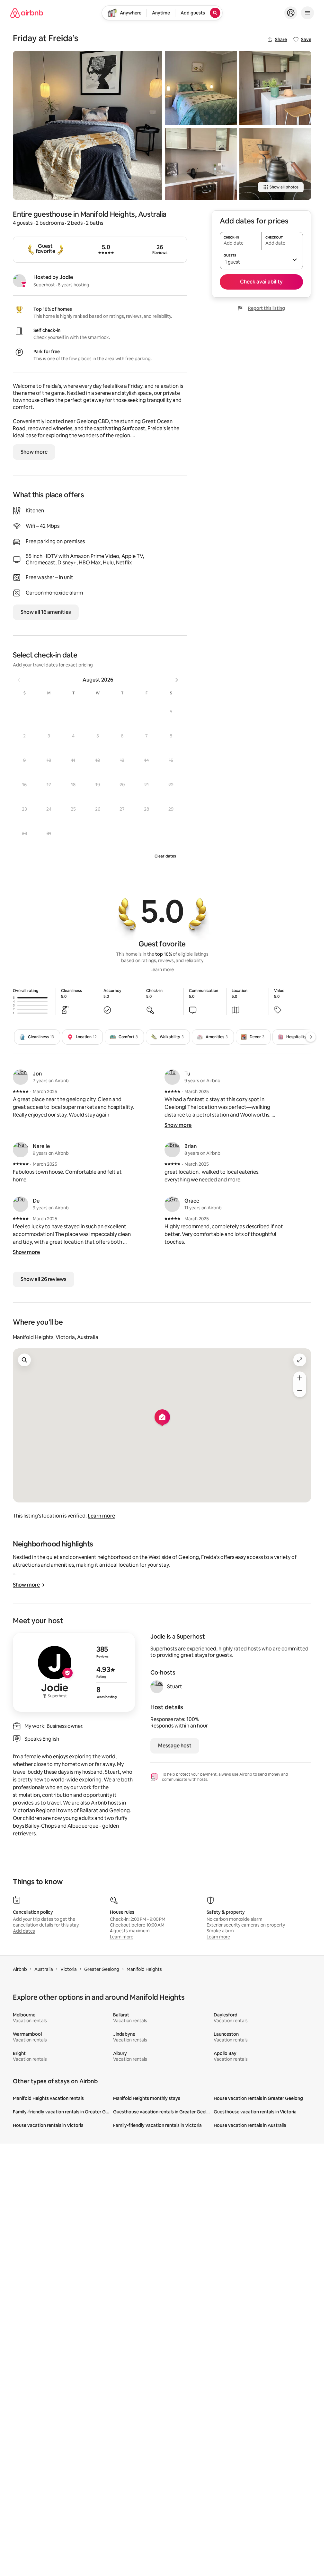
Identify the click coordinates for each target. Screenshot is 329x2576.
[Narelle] (21, 1150)
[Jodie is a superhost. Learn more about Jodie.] (19, 281)
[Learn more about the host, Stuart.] (157, 1687)
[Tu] (172, 1077)
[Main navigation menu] (307, 13)
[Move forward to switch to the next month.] (177, 680)
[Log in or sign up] (291, 13)
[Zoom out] (300, 1391)
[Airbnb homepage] (27, 13)
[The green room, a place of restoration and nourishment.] (201, 88)
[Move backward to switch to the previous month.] (19, 680)
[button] (171, 711)
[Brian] (172, 1150)
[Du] (21, 1204)
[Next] (311, 1037)
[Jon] (21, 1077)
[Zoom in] (300, 1378)
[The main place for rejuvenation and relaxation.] (88, 125)
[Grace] (172, 1204)
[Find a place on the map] (24, 1360)
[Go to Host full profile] (74, 1672)
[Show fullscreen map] (300, 1360)
